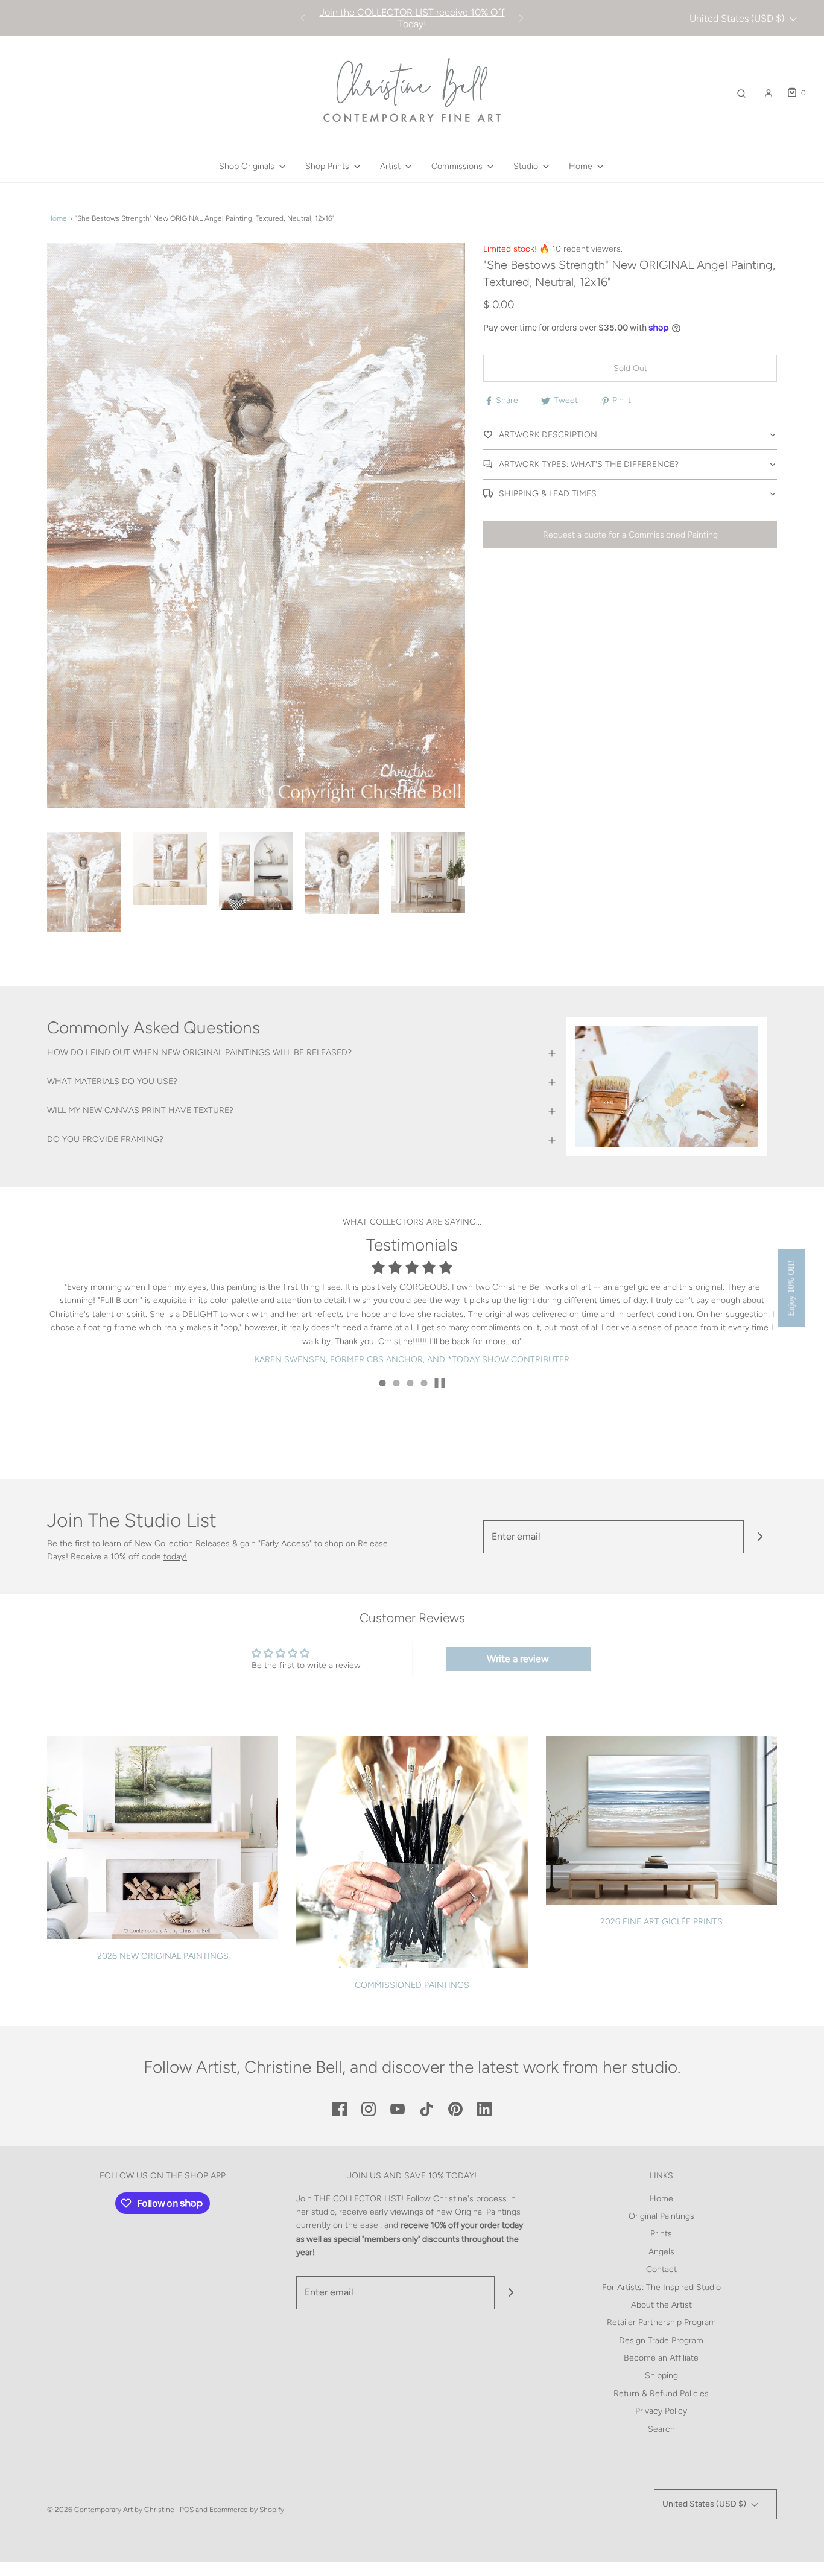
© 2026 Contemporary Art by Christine (111, 2510)
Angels (661, 2252)
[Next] (521, 18)
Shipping (661, 2375)
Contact (661, 2269)
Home (57, 218)
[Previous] (303, 18)
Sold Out (630, 368)
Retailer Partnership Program (661, 2322)
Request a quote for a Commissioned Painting (630, 535)
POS (187, 2510)
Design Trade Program (661, 2340)
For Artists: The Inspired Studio (661, 2287)
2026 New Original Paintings (163, 1956)
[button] (84, 882)
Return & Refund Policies (661, 2394)
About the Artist (661, 2305)
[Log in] (769, 94)
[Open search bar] (741, 93)
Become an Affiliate (661, 2358)
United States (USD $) (738, 18)
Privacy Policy (661, 2411)
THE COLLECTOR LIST (358, 2199)
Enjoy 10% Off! (791, 1288)
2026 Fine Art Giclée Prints (661, 1922)
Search (661, 2429)
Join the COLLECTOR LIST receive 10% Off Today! (412, 18)
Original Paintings (661, 2216)
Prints (661, 2234)
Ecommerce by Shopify (247, 2510)
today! (175, 1557)
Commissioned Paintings (412, 1985)
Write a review (518, 1659)
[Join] (760, 1537)
